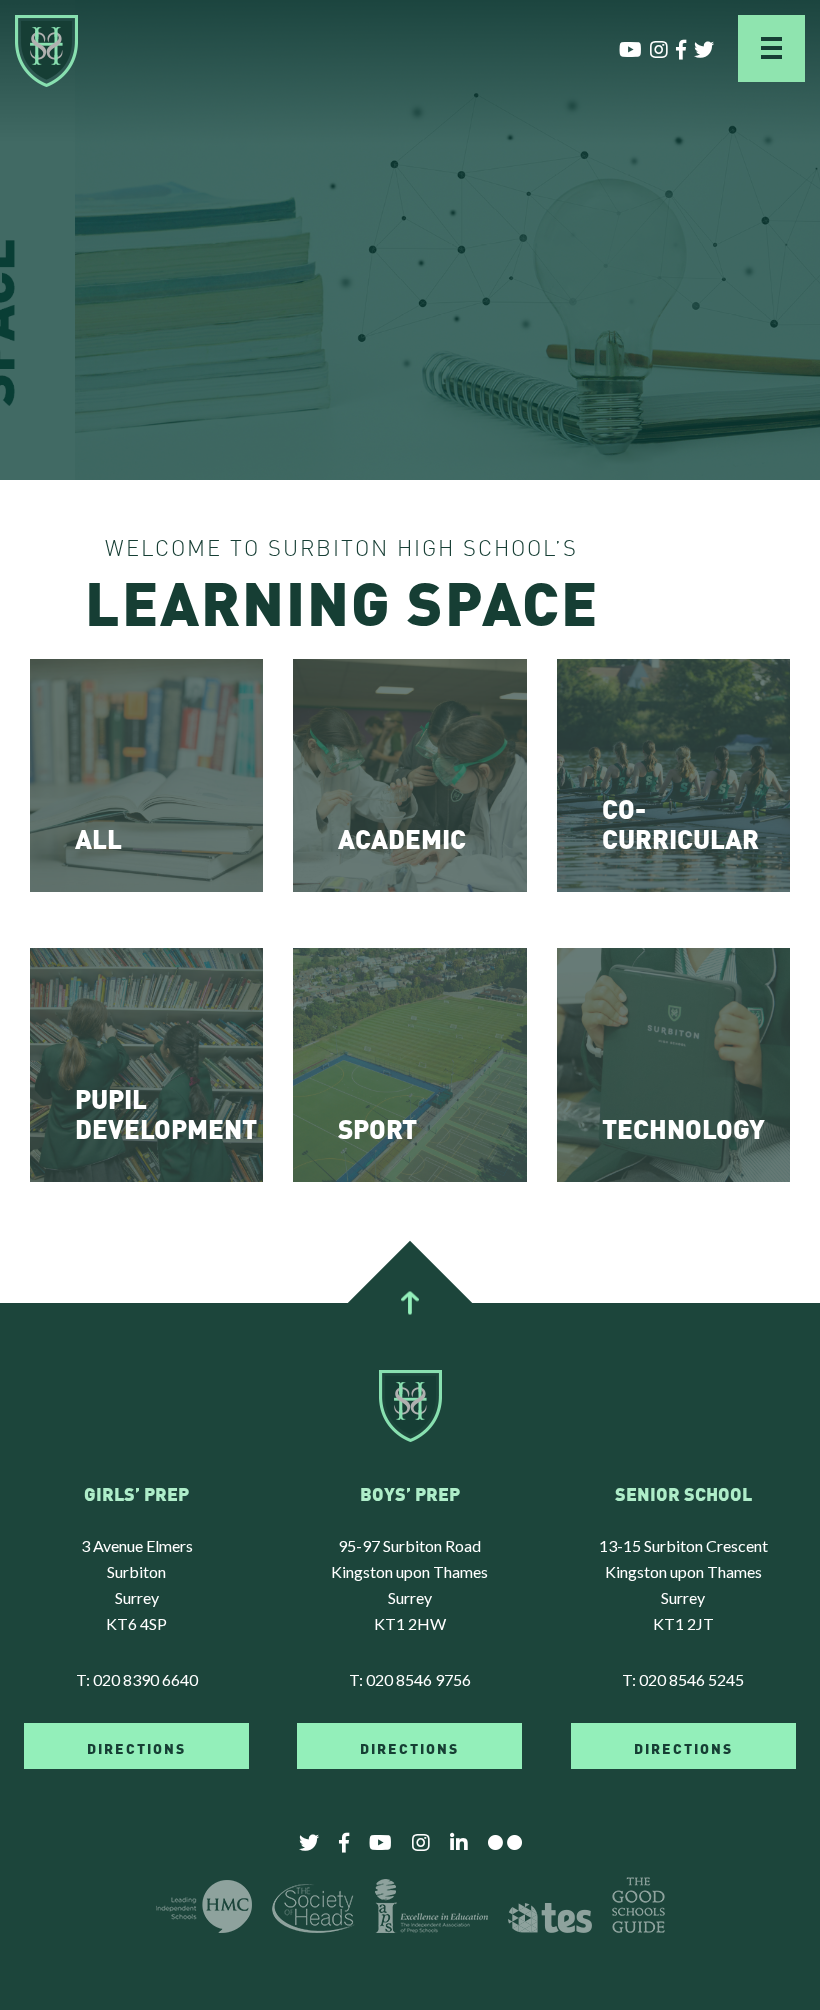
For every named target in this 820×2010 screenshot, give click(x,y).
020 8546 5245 (691, 1679)
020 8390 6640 (145, 1679)
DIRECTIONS (136, 1747)
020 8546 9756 (418, 1679)
